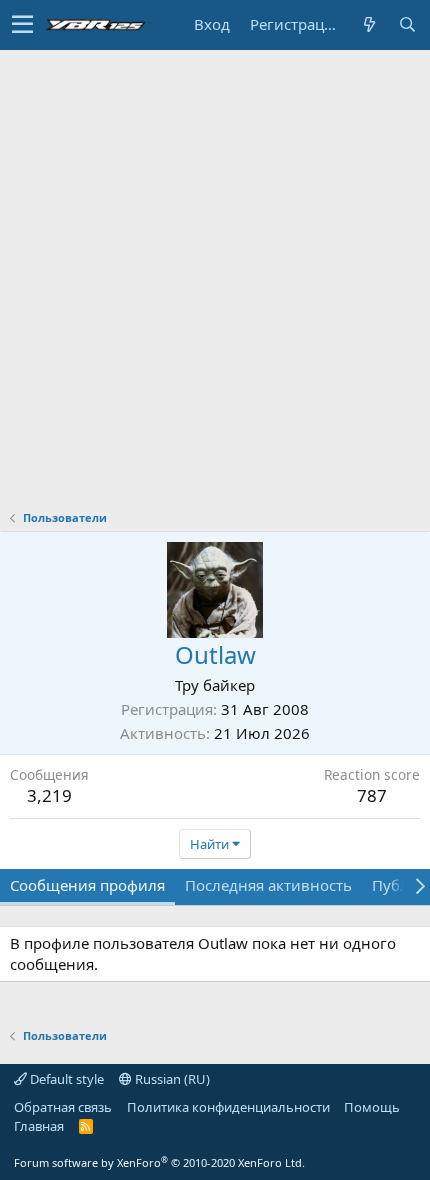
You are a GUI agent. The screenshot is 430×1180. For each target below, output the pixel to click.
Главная (39, 1126)
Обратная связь (63, 1107)
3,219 (49, 795)
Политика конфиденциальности (228, 1107)
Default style (65, 1079)
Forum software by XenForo (159, 1162)
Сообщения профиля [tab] (87, 885)
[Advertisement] (215, 275)
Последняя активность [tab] (268, 885)
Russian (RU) (171, 1079)
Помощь (372, 1107)
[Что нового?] (369, 24)
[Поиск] (407, 24)
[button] (22, 25)
